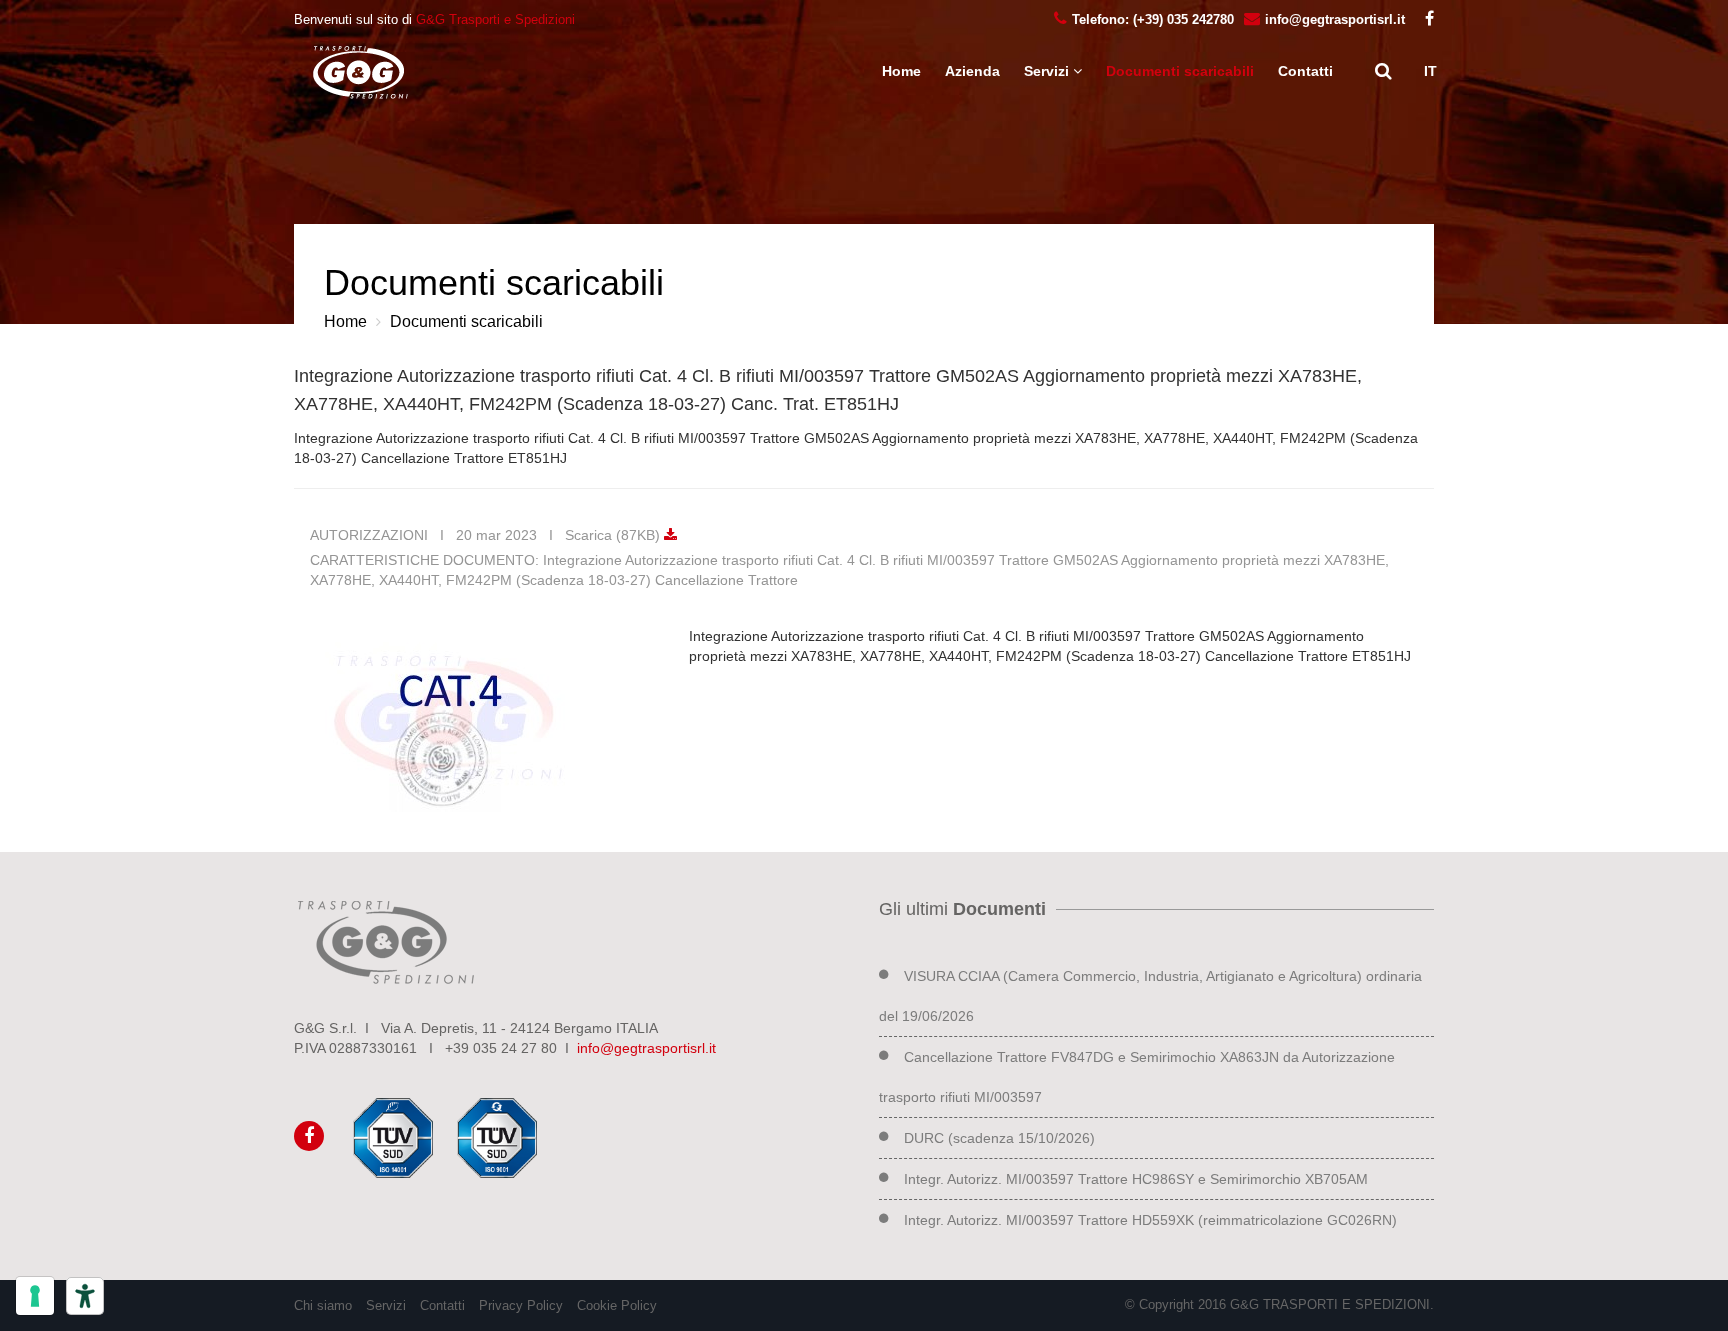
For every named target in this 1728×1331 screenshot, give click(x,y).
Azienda (972, 71)
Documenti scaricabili (1180, 71)
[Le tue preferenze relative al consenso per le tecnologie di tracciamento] (35, 1296)
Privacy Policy (521, 1305)
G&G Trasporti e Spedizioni (495, 19)
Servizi (386, 1305)
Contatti (1305, 71)
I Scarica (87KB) (602, 535)
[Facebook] (1424, 19)
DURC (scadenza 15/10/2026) (999, 1138)
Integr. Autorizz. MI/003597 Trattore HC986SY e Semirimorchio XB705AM (1136, 1179)
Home (901, 71)
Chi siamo (323, 1305)
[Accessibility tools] (85, 1296)
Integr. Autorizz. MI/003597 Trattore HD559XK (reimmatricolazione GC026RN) (1150, 1220)
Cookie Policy (617, 1305)
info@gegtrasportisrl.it (646, 1048)
